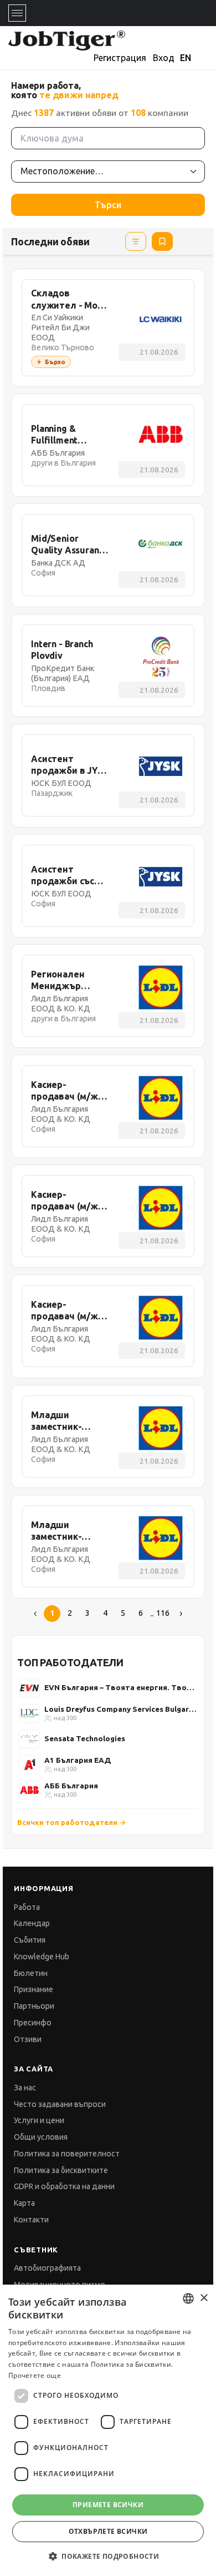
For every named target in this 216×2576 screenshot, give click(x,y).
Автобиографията (47, 2268)
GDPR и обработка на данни (64, 2186)
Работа (27, 1907)
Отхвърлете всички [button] (108, 2531)
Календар (32, 1923)
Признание (34, 1989)
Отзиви (28, 2039)
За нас (25, 2088)
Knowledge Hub (42, 1957)
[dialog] (108, 2430)
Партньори (34, 2006)
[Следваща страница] (181, 1614)
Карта (24, 2203)
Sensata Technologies (85, 1738)
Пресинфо (33, 2023)
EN (186, 58)
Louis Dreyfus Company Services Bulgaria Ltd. (121, 1709)
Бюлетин (31, 1973)
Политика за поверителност (67, 2154)
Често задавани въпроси (60, 2104)
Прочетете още (35, 2375)
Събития (30, 1940)
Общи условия (41, 2137)
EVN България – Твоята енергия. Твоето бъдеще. (121, 1687)
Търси (108, 205)
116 (163, 1613)
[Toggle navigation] (17, 13)
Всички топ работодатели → (72, 1822)
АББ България (71, 1786)
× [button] (204, 2298)
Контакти (31, 2220)
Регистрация (120, 58)
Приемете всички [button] (108, 2505)
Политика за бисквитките (61, 2170)
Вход (164, 58)
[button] (108, 2556)
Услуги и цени (39, 2120)
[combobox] (188, 2298)
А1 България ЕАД (78, 1760)
